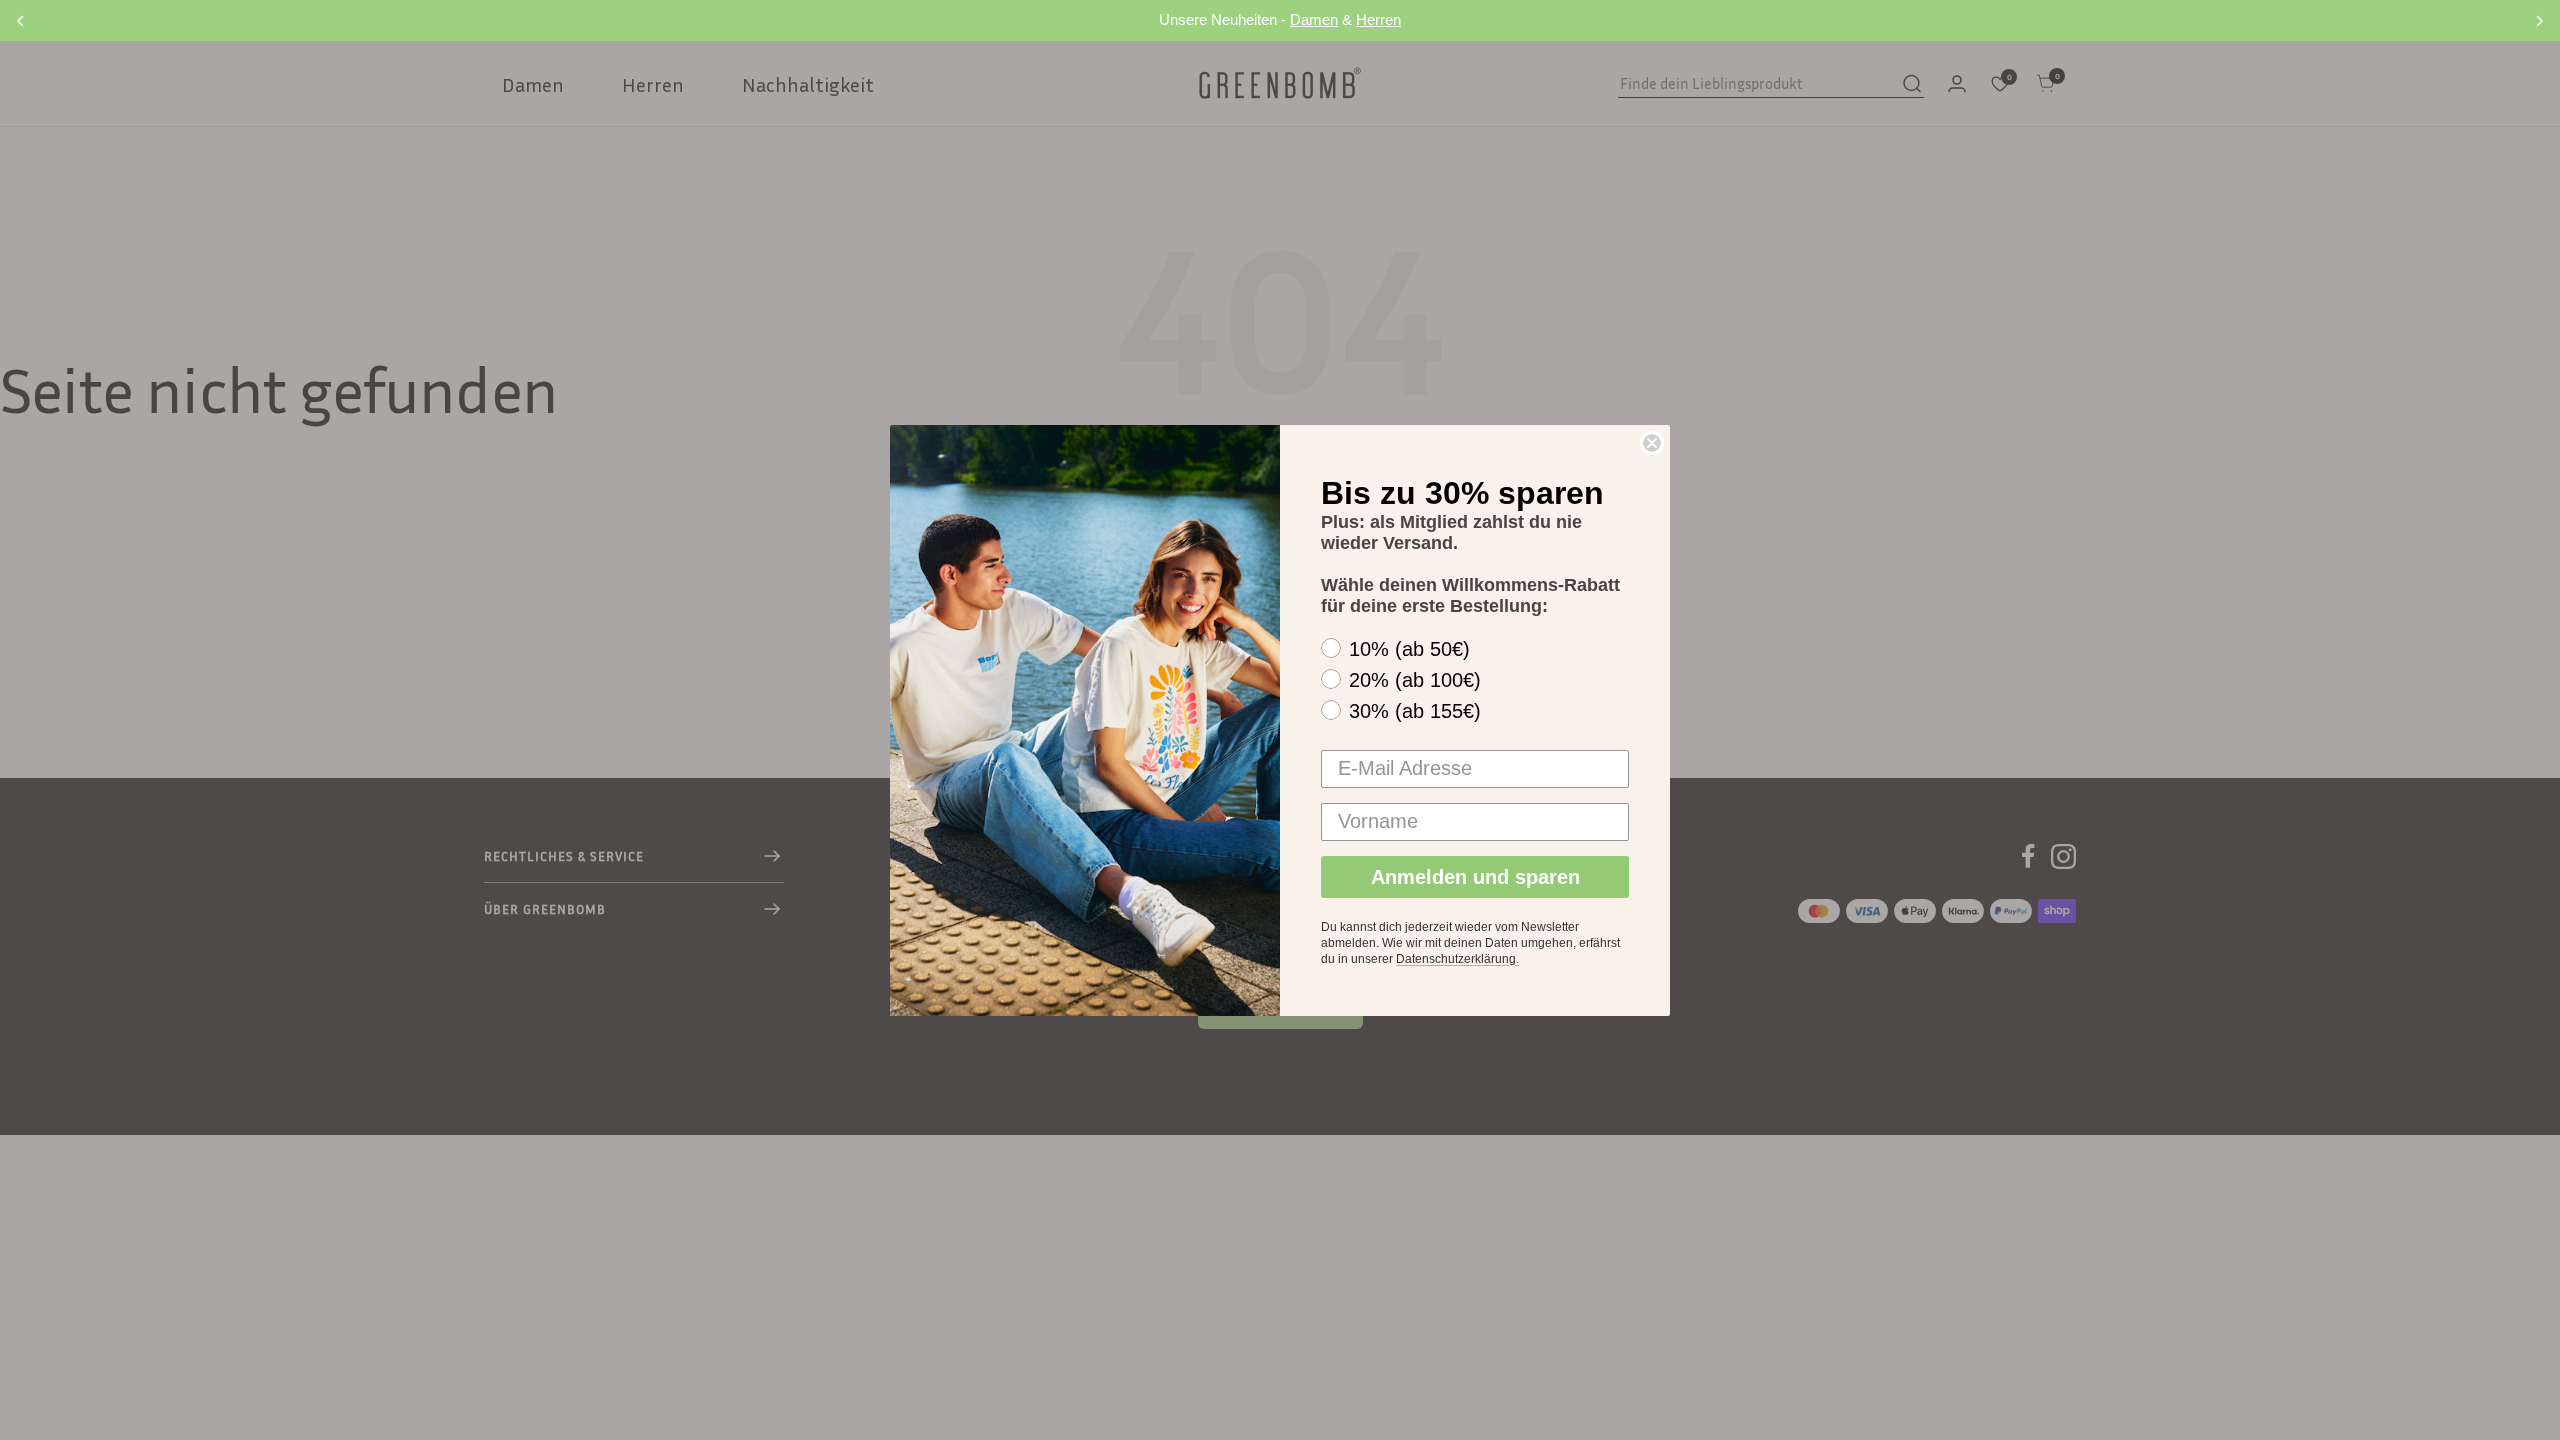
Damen (1314, 19)
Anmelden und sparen (1475, 877)
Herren (1378, 19)
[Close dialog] (1652, 443)
